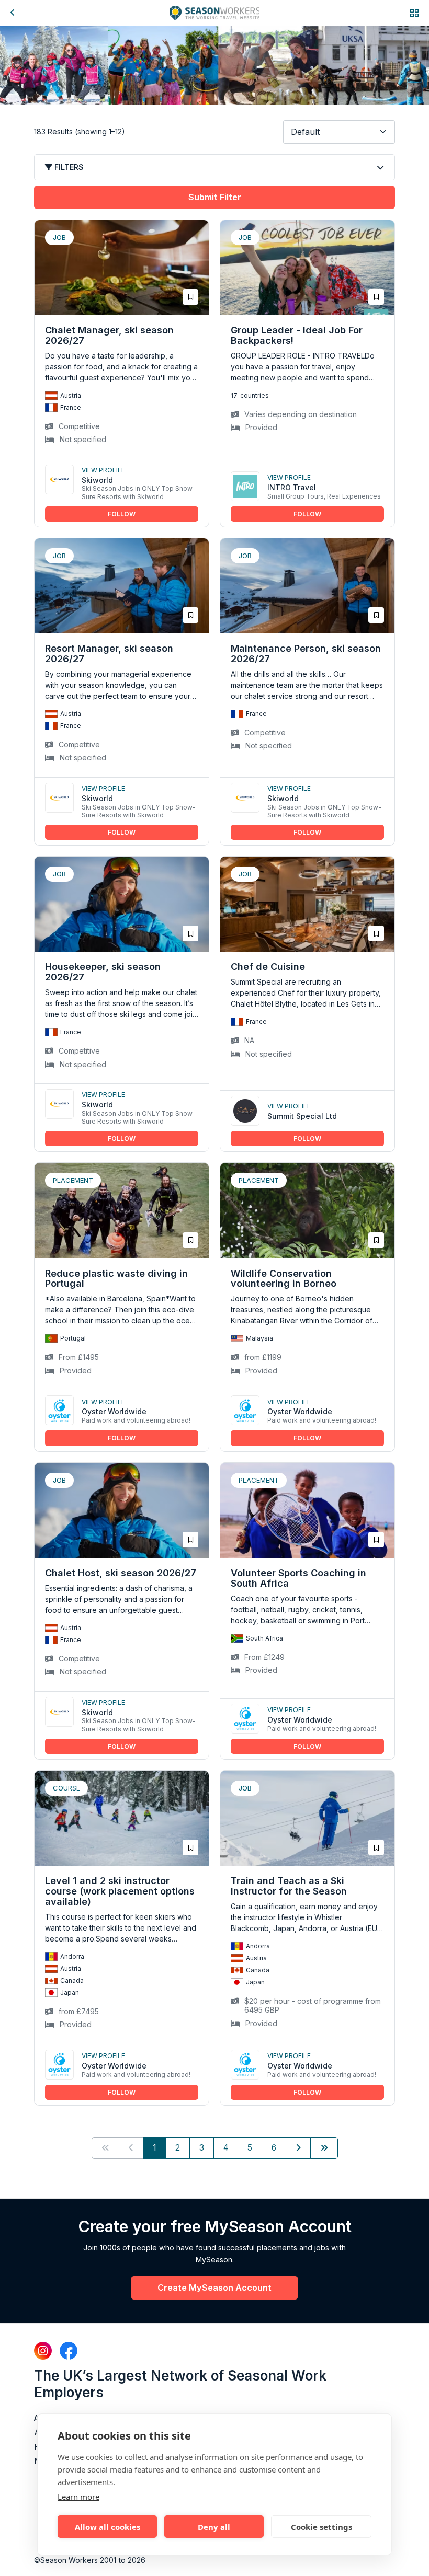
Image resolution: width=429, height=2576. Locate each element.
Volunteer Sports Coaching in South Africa (298, 1578)
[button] (414, 13)
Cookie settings (321, 2527)
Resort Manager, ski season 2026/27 (109, 654)
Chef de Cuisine (268, 967)
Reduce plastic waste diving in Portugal (116, 1279)
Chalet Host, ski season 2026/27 (121, 1573)
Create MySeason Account (214, 2288)
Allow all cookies (108, 2527)
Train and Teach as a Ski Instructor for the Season (289, 1886)
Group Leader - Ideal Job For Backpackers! (297, 335)
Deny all (214, 2527)
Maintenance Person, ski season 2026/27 (306, 654)
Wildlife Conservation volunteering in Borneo (284, 1279)
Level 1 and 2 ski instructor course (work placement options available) (120, 1891)
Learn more (78, 2497)
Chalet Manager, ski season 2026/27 (109, 335)
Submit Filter (215, 197)
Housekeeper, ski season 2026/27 (103, 972)
